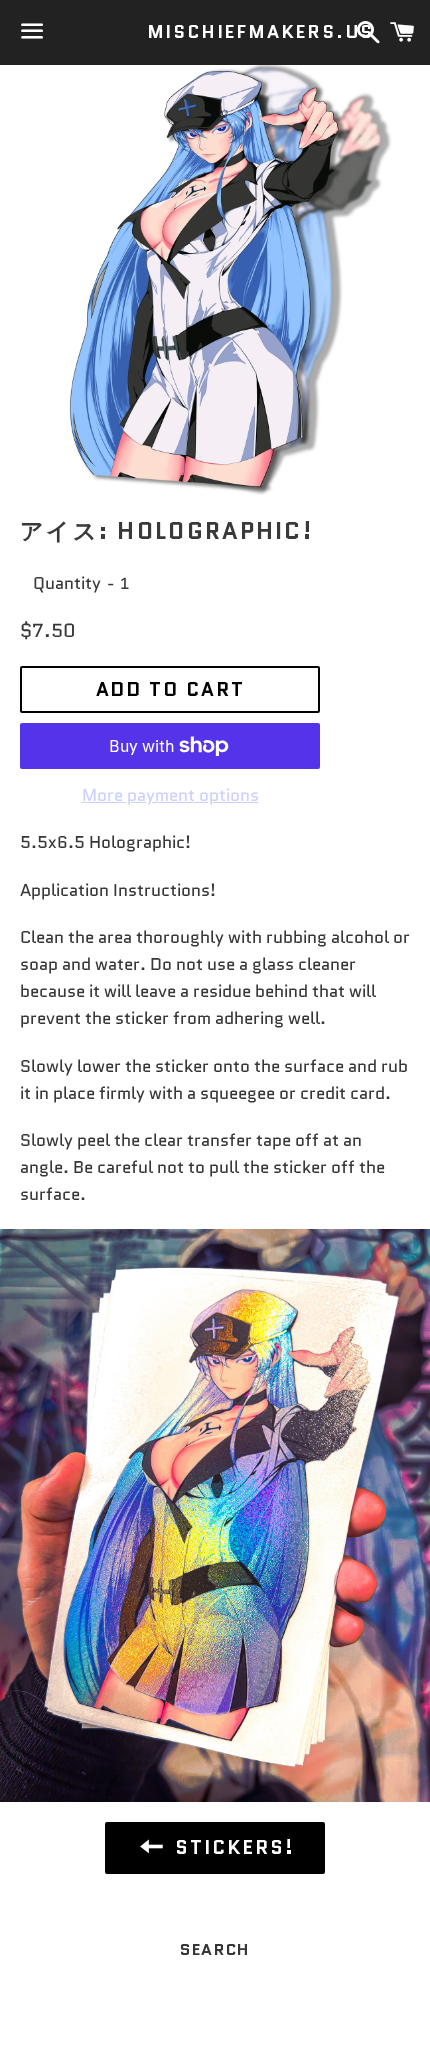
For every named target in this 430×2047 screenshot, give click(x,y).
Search (215, 1949)
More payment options (170, 795)
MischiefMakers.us (215, 32)
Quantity (67, 583)
